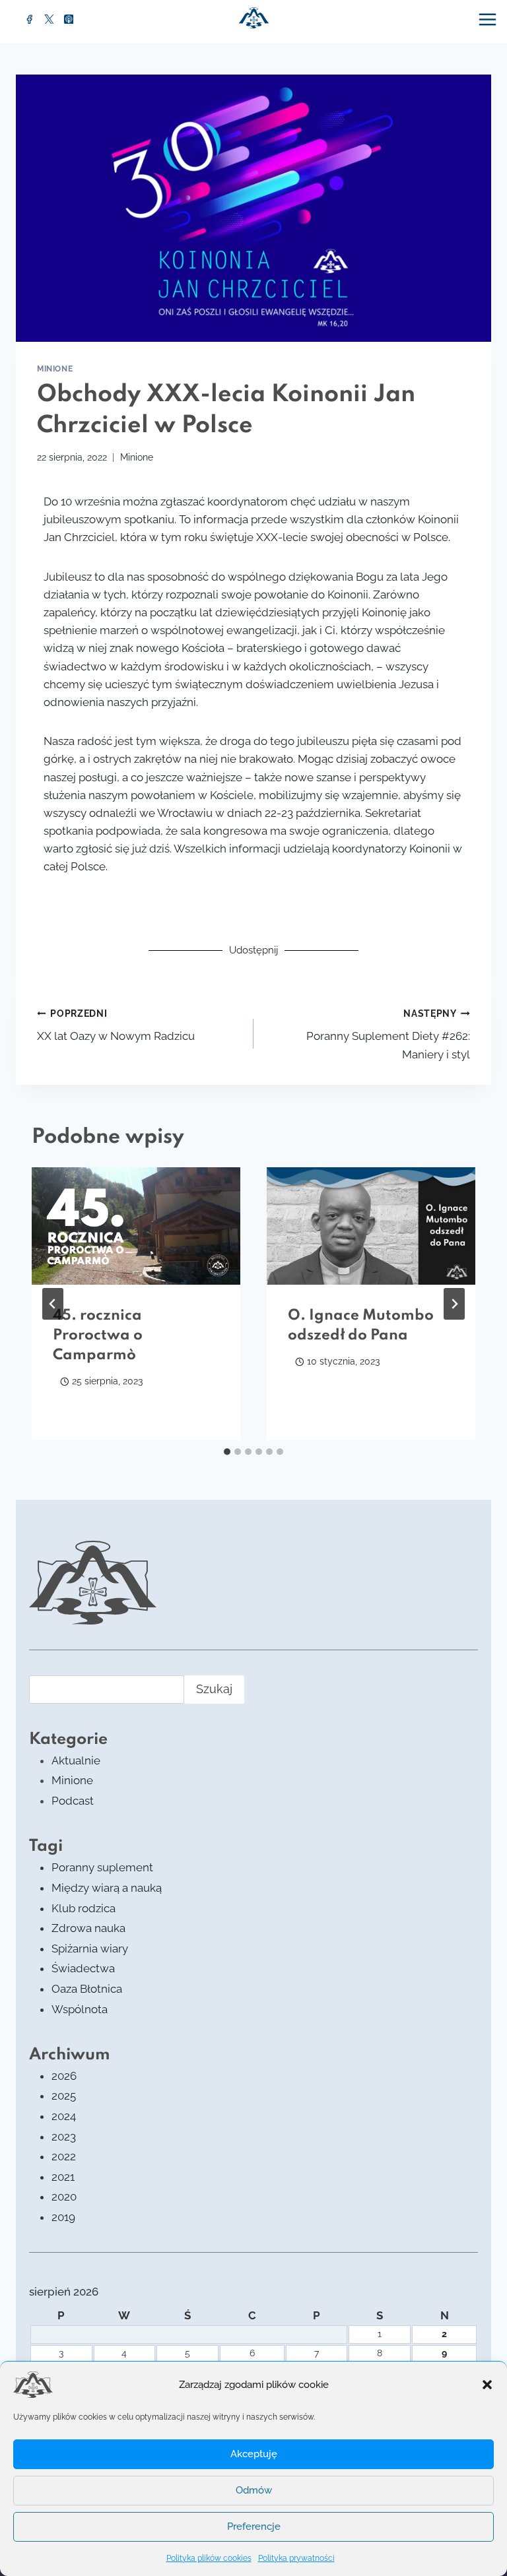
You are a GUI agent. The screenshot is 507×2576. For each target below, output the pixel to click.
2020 (64, 2197)
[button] (487, 2385)
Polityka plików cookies (209, 2558)
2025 (64, 2096)
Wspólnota (80, 2009)
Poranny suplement (102, 1867)
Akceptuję (254, 2454)
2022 (64, 2156)
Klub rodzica (84, 1908)
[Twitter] (50, 19)
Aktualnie (76, 1760)
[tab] (227, 1452)
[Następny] (454, 1304)
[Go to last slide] (53, 1304)
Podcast (73, 1801)
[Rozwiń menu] (489, 19)
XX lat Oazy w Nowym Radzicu (116, 1026)
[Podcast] (69, 19)
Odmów (254, 2490)
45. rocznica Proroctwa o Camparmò (98, 1336)
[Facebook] (30, 19)
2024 (64, 2116)
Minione (55, 369)
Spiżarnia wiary (90, 1948)
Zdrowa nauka (88, 1928)
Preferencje (254, 2527)
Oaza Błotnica (87, 1989)
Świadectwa (83, 1968)
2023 (64, 2137)
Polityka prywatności (296, 2558)
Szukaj (214, 1689)
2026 (64, 2076)
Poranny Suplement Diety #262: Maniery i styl (388, 1035)
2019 (63, 2217)
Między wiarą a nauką (107, 1888)
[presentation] (136, 1226)
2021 (63, 2177)
